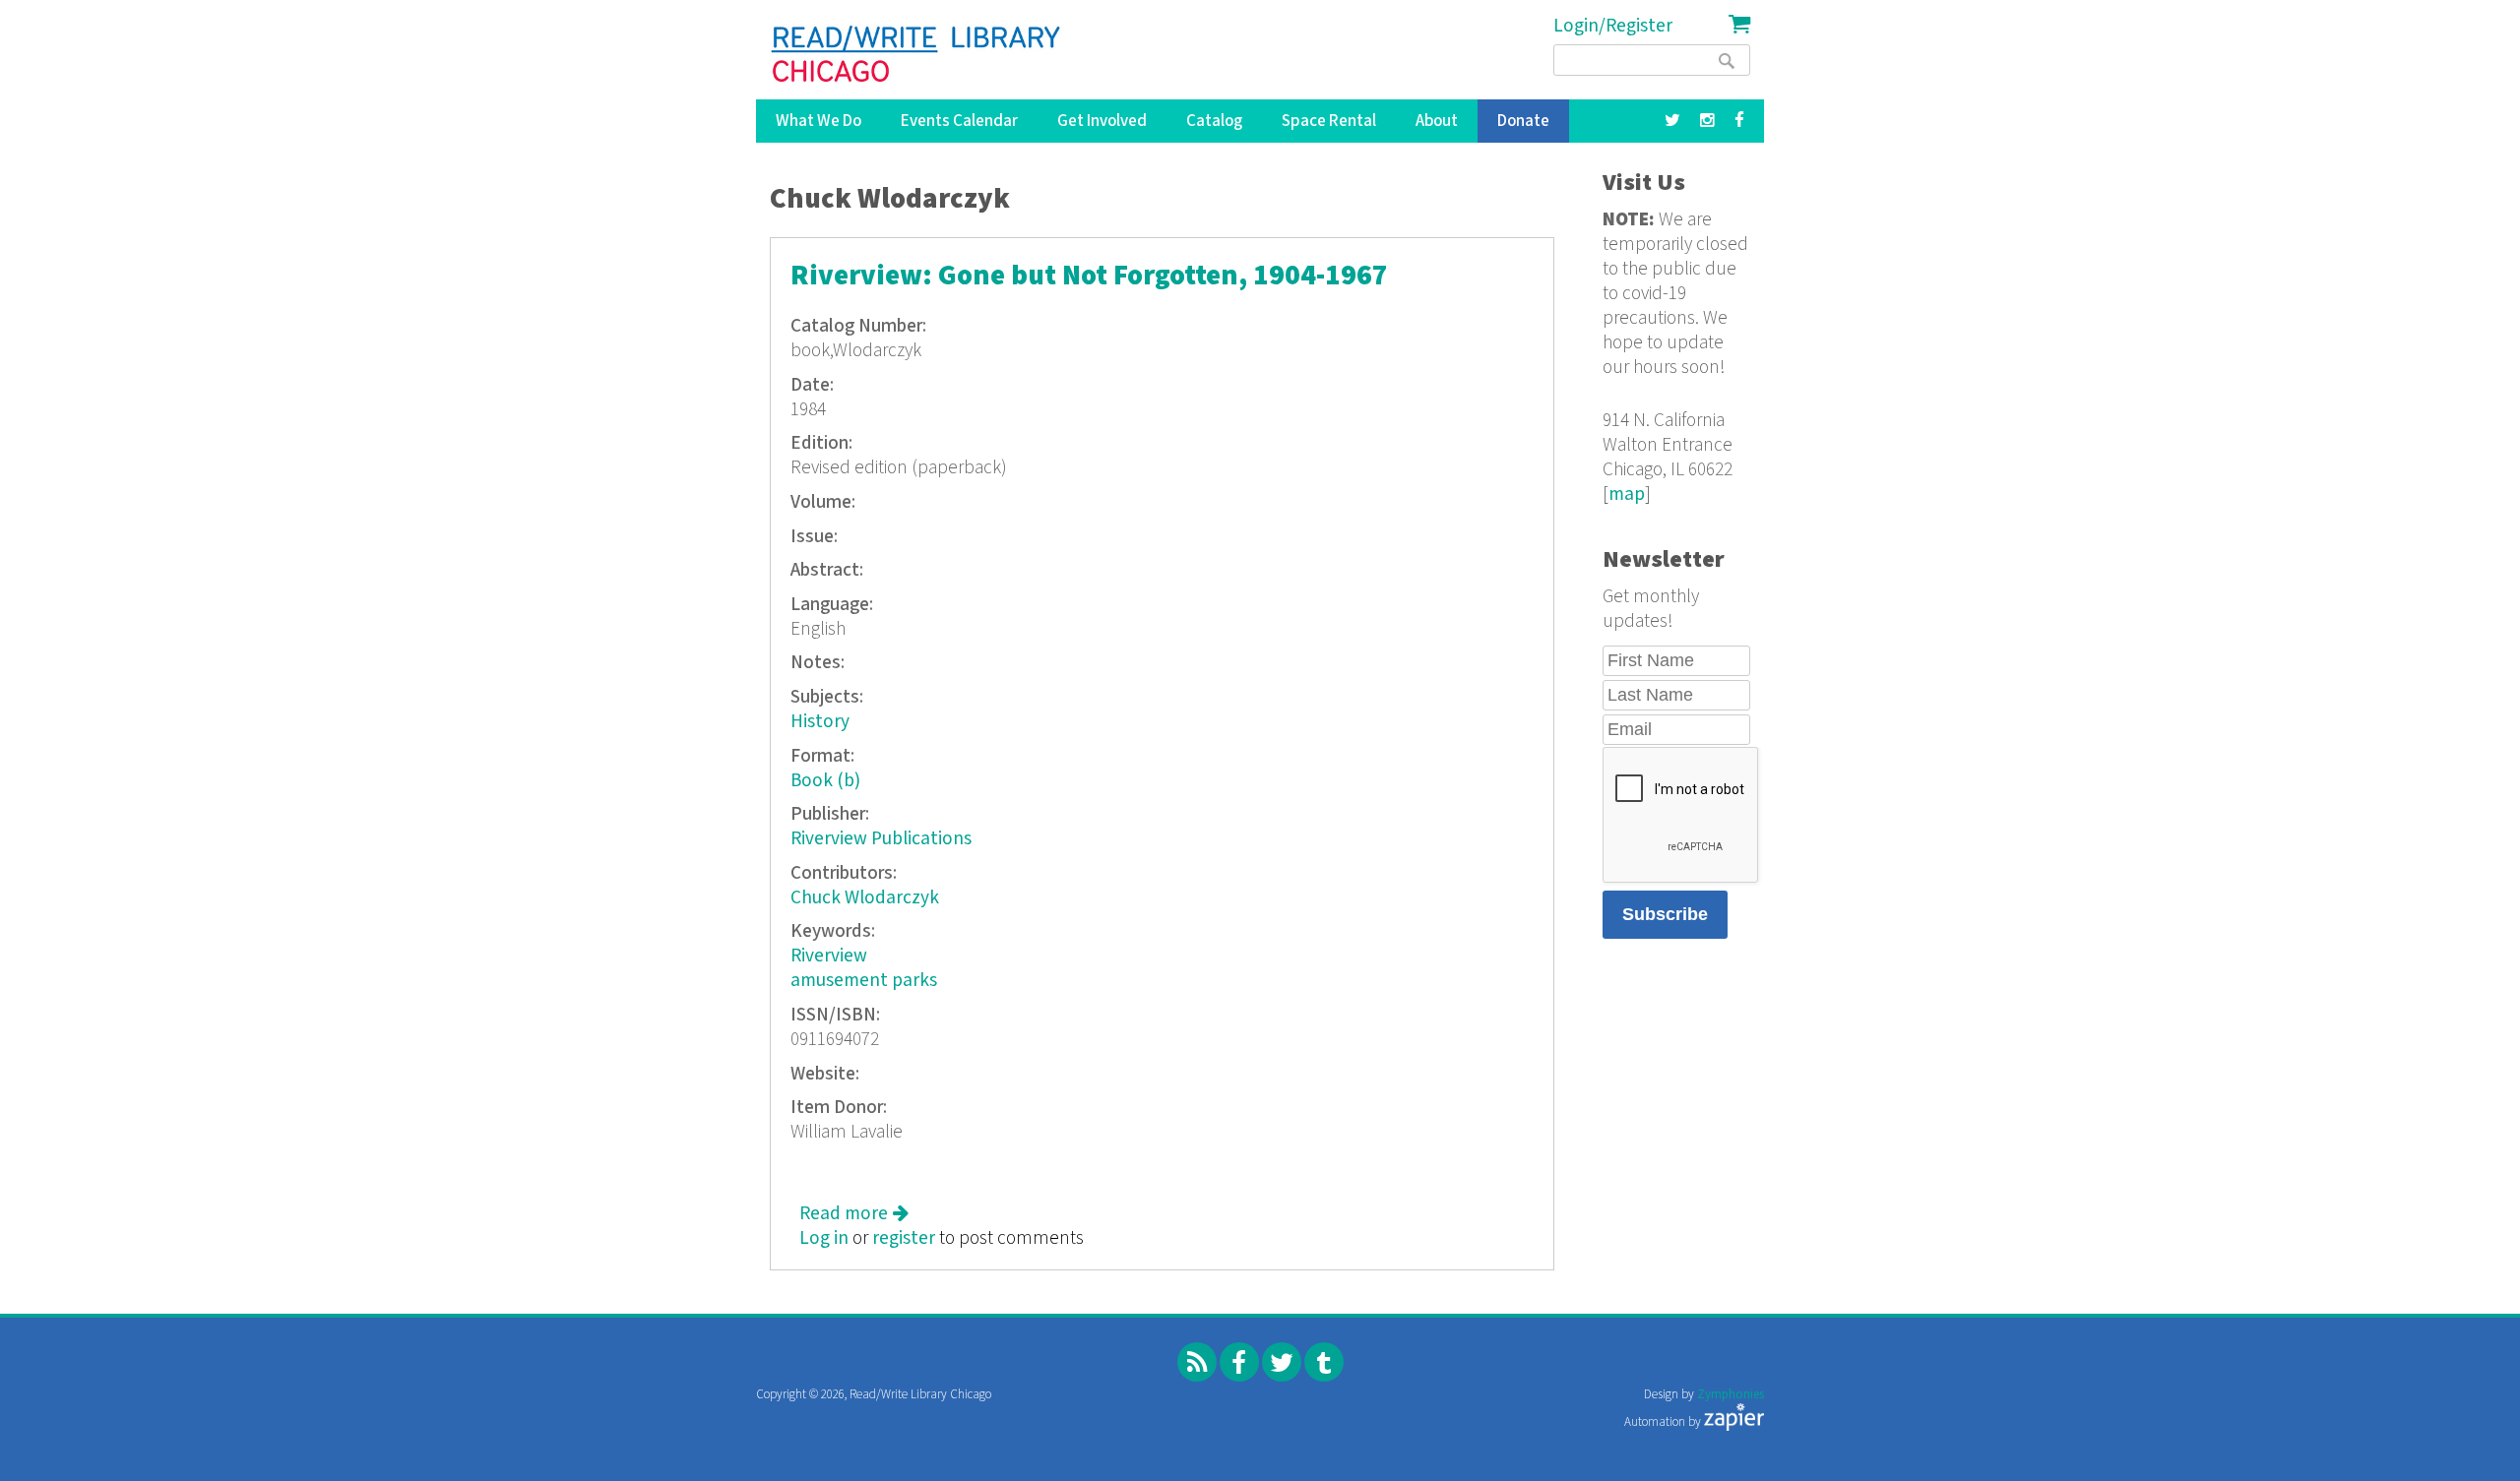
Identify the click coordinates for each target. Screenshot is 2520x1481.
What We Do (819, 121)
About (1437, 121)
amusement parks (864, 981)
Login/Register (1613, 26)
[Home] (917, 54)
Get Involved (1102, 121)
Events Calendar (959, 121)
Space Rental (1329, 121)
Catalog (1214, 121)
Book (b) (825, 781)
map (1627, 494)
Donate (1523, 121)
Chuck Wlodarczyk (865, 898)
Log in (824, 1238)
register (904, 1238)
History (820, 722)
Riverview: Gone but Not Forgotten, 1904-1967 (1089, 276)
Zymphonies (1731, 1395)
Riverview (829, 956)
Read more (854, 1214)
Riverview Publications (881, 839)
